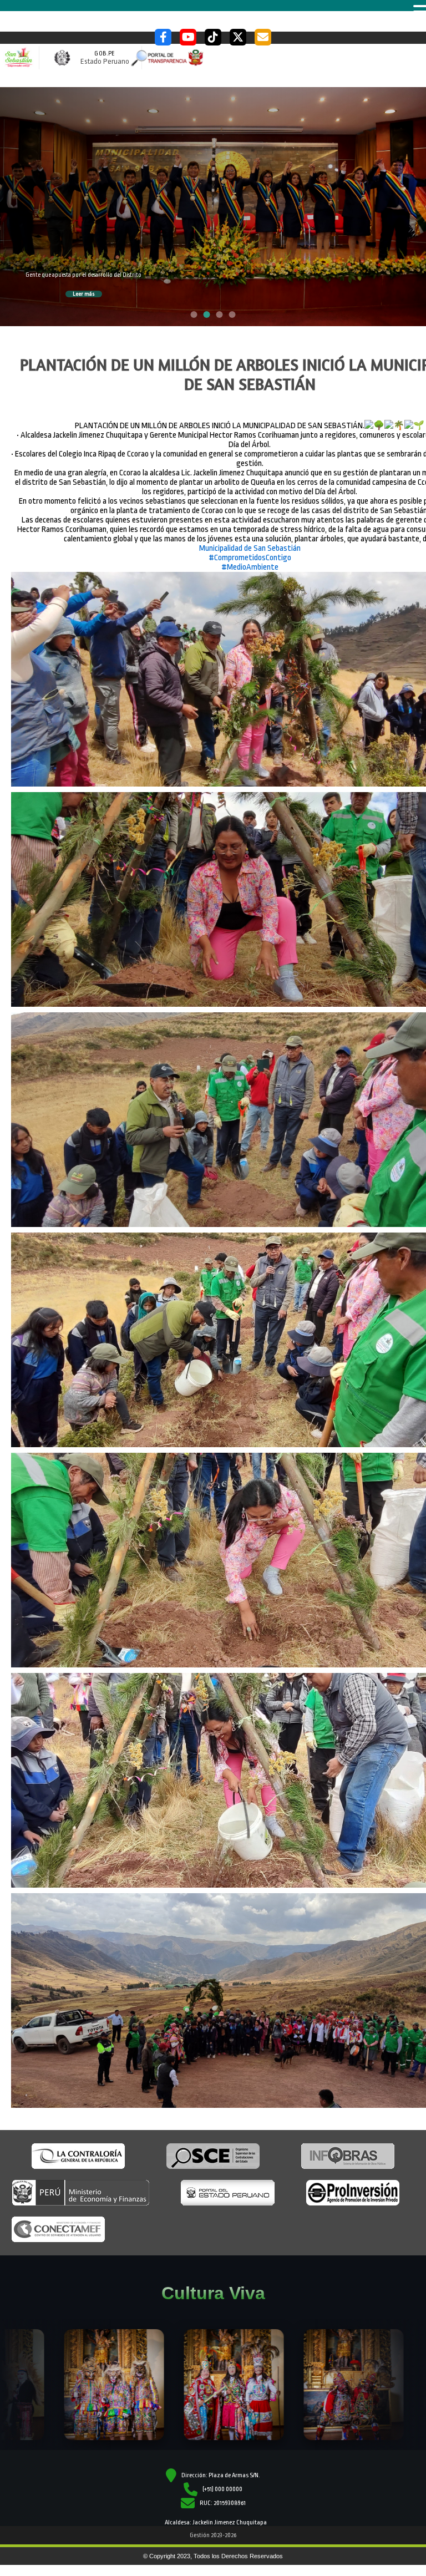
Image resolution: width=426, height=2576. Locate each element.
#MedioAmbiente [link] (250, 490)
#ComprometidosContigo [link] (250, 481)
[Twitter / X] (238, 37)
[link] (250, 471)
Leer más (88, 226)
